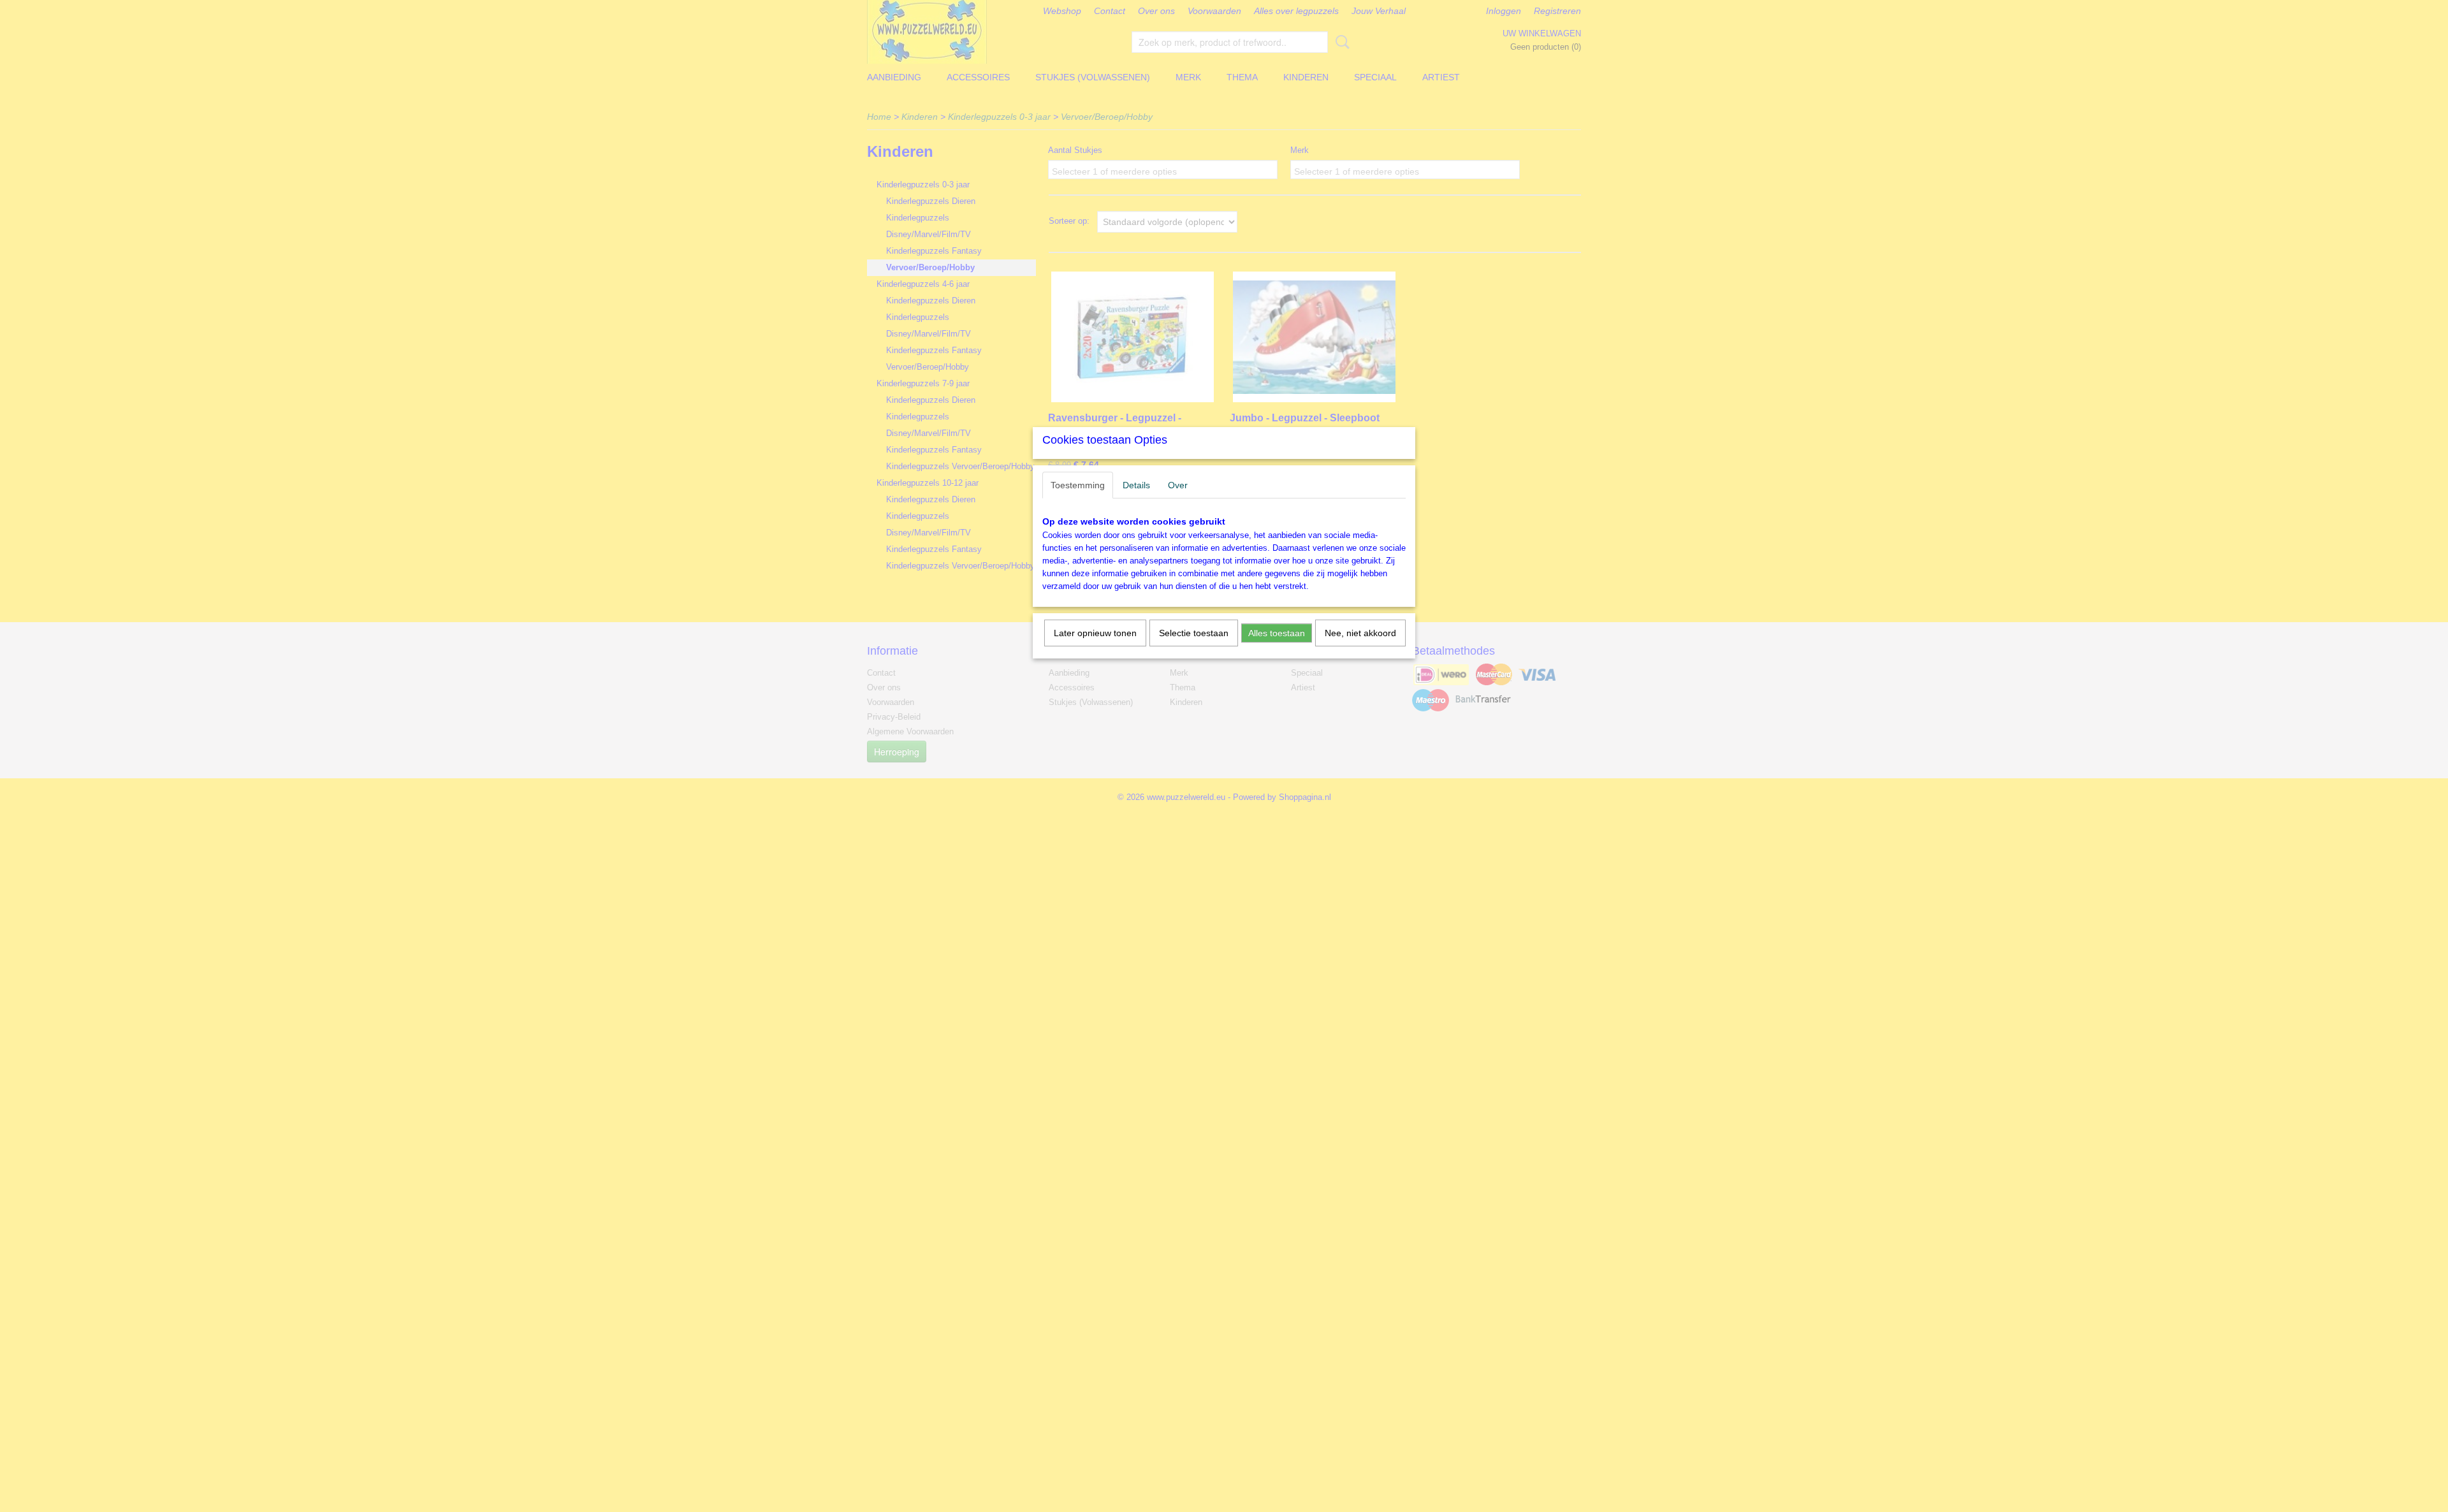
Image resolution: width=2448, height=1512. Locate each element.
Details (1136, 485)
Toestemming (1078, 485)
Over (1178, 485)
